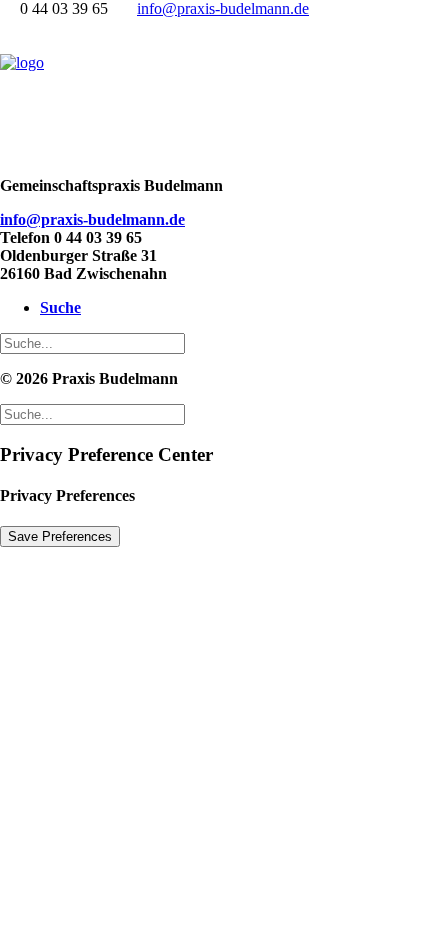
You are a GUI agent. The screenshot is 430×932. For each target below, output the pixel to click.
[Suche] (92, 342)
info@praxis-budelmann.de (223, 8)
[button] (60, 307)
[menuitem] (212, 308)
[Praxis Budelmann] (215, 94)
